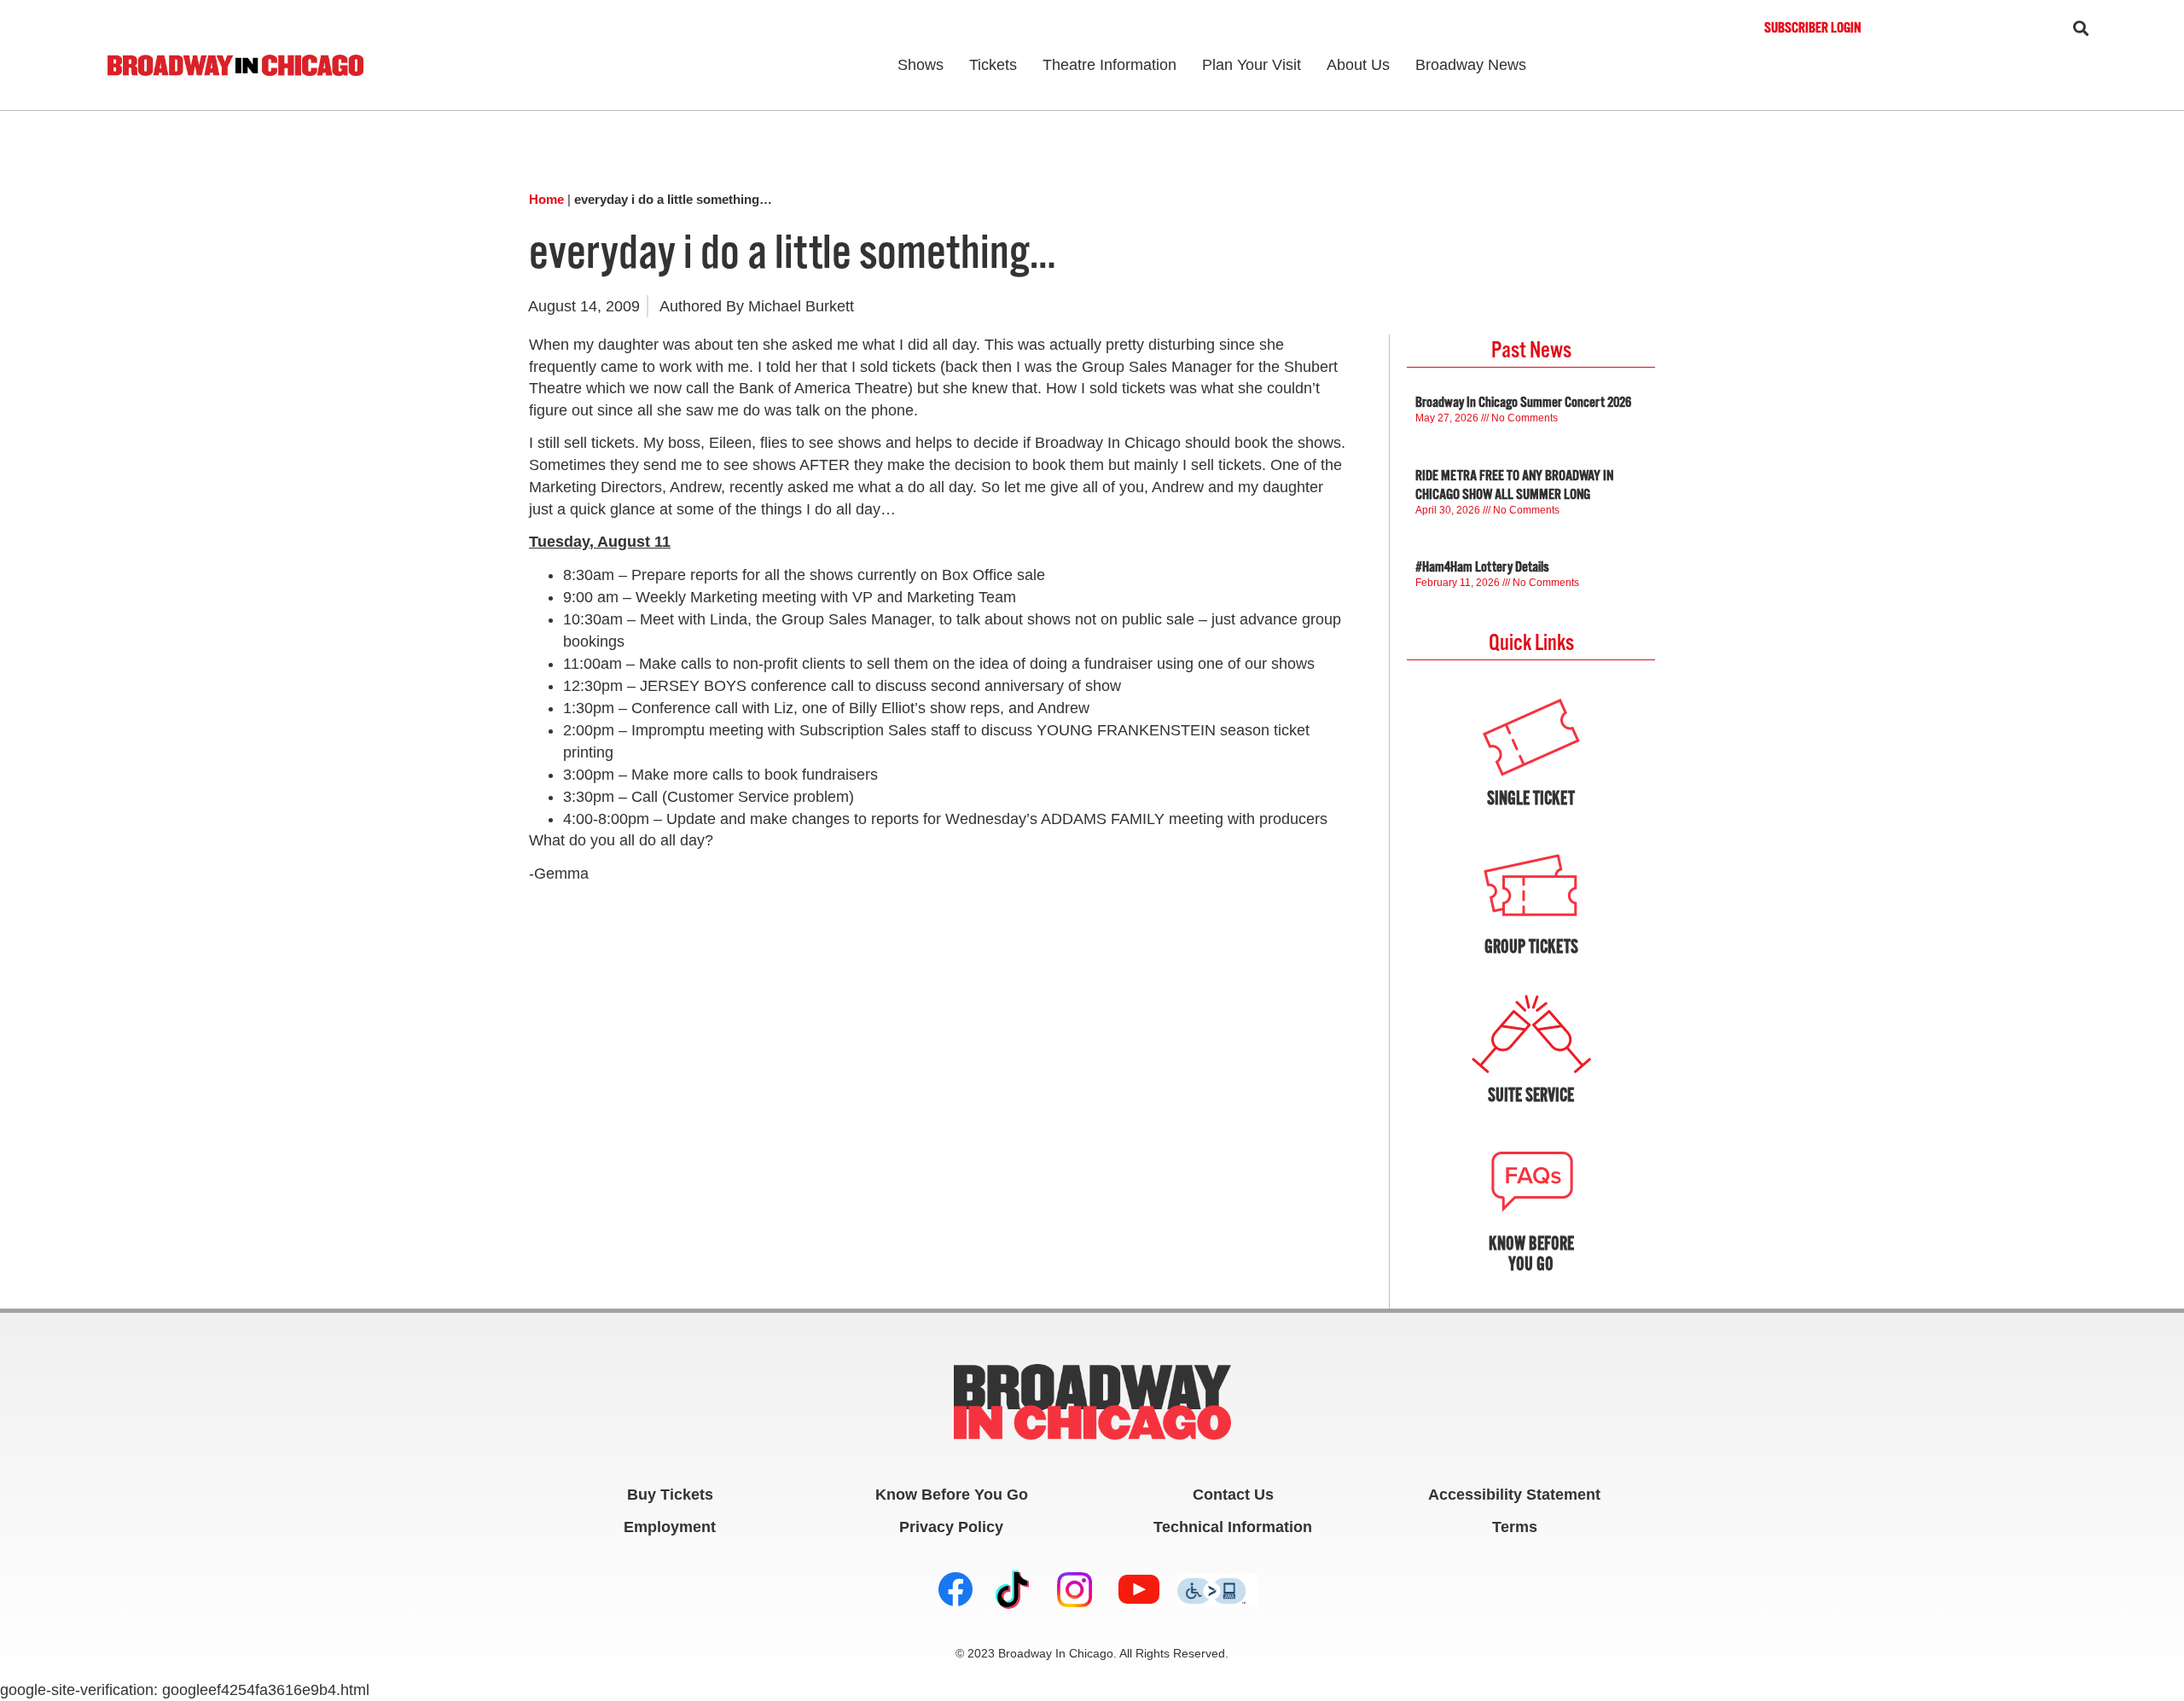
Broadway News (1471, 65)
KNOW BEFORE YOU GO (1531, 1254)
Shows (921, 65)
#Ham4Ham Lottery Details (1482, 567)
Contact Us (1233, 1495)
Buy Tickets (670, 1495)
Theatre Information (1109, 65)
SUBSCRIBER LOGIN (1812, 28)
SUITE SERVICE (1531, 1095)
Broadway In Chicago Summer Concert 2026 (1523, 403)
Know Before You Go (952, 1495)
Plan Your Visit (1252, 65)
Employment (670, 1527)
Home (546, 199)
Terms (1515, 1527)
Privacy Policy (951, 1527)
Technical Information (1233, 1527)
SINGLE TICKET (1531, 798)
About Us (1358, 65)
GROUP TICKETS (1531, 946)
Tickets (993, 65)
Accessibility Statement (1514, 1495)
